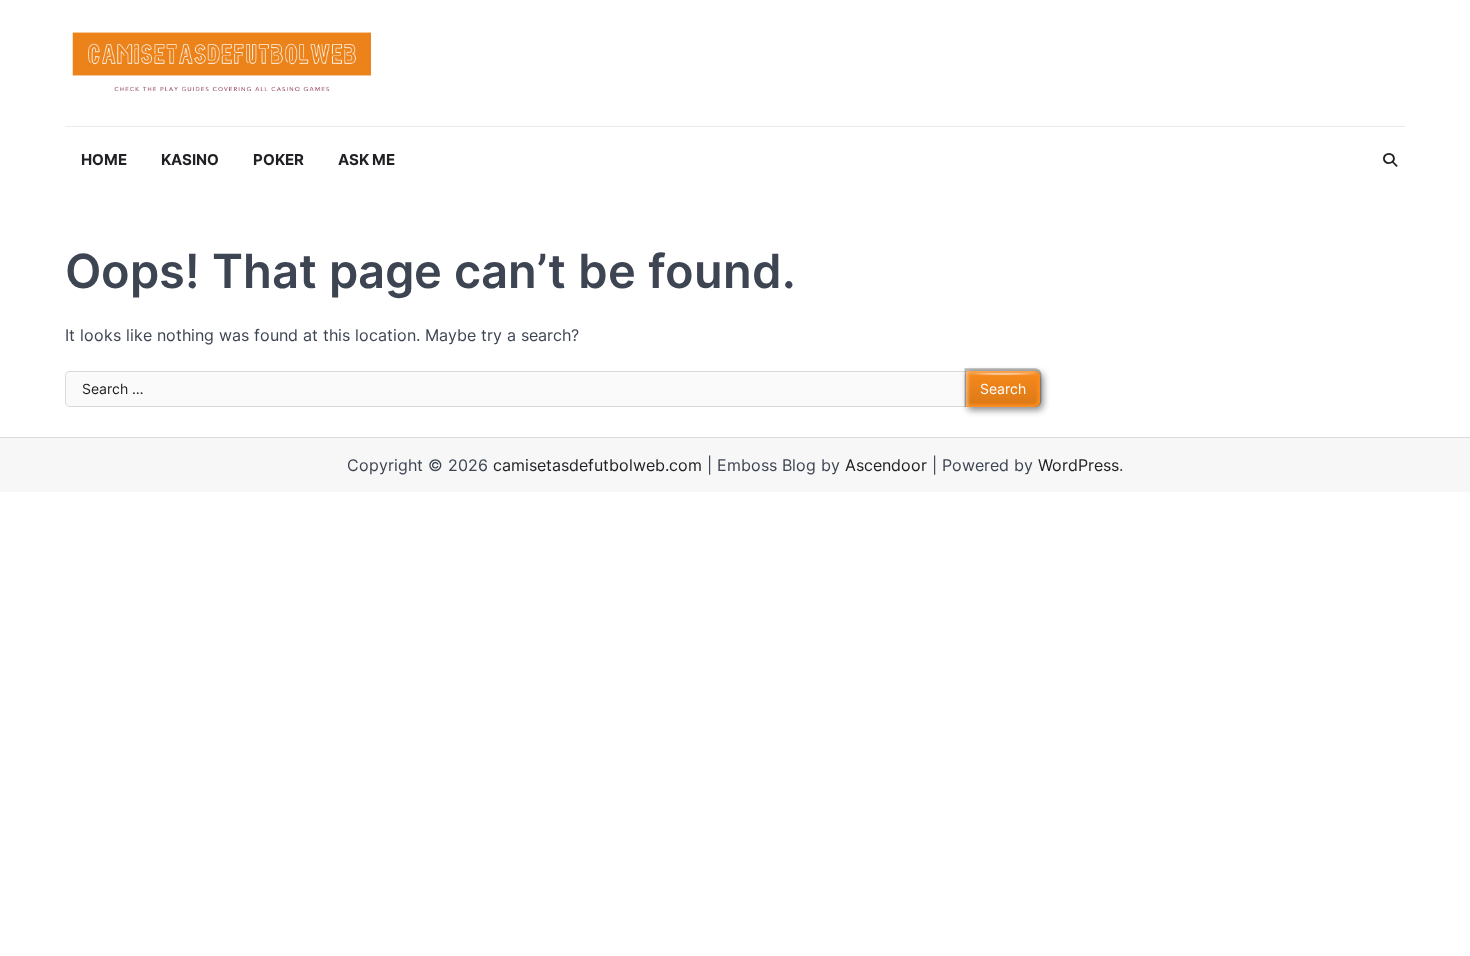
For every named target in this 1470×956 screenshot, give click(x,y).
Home (104, 159)
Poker (278, 159)
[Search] (1390, 160)
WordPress (1078, 465)
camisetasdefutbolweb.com (597, 465)
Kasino (190, 159)
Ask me (366, 159)
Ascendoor (886, 465)
